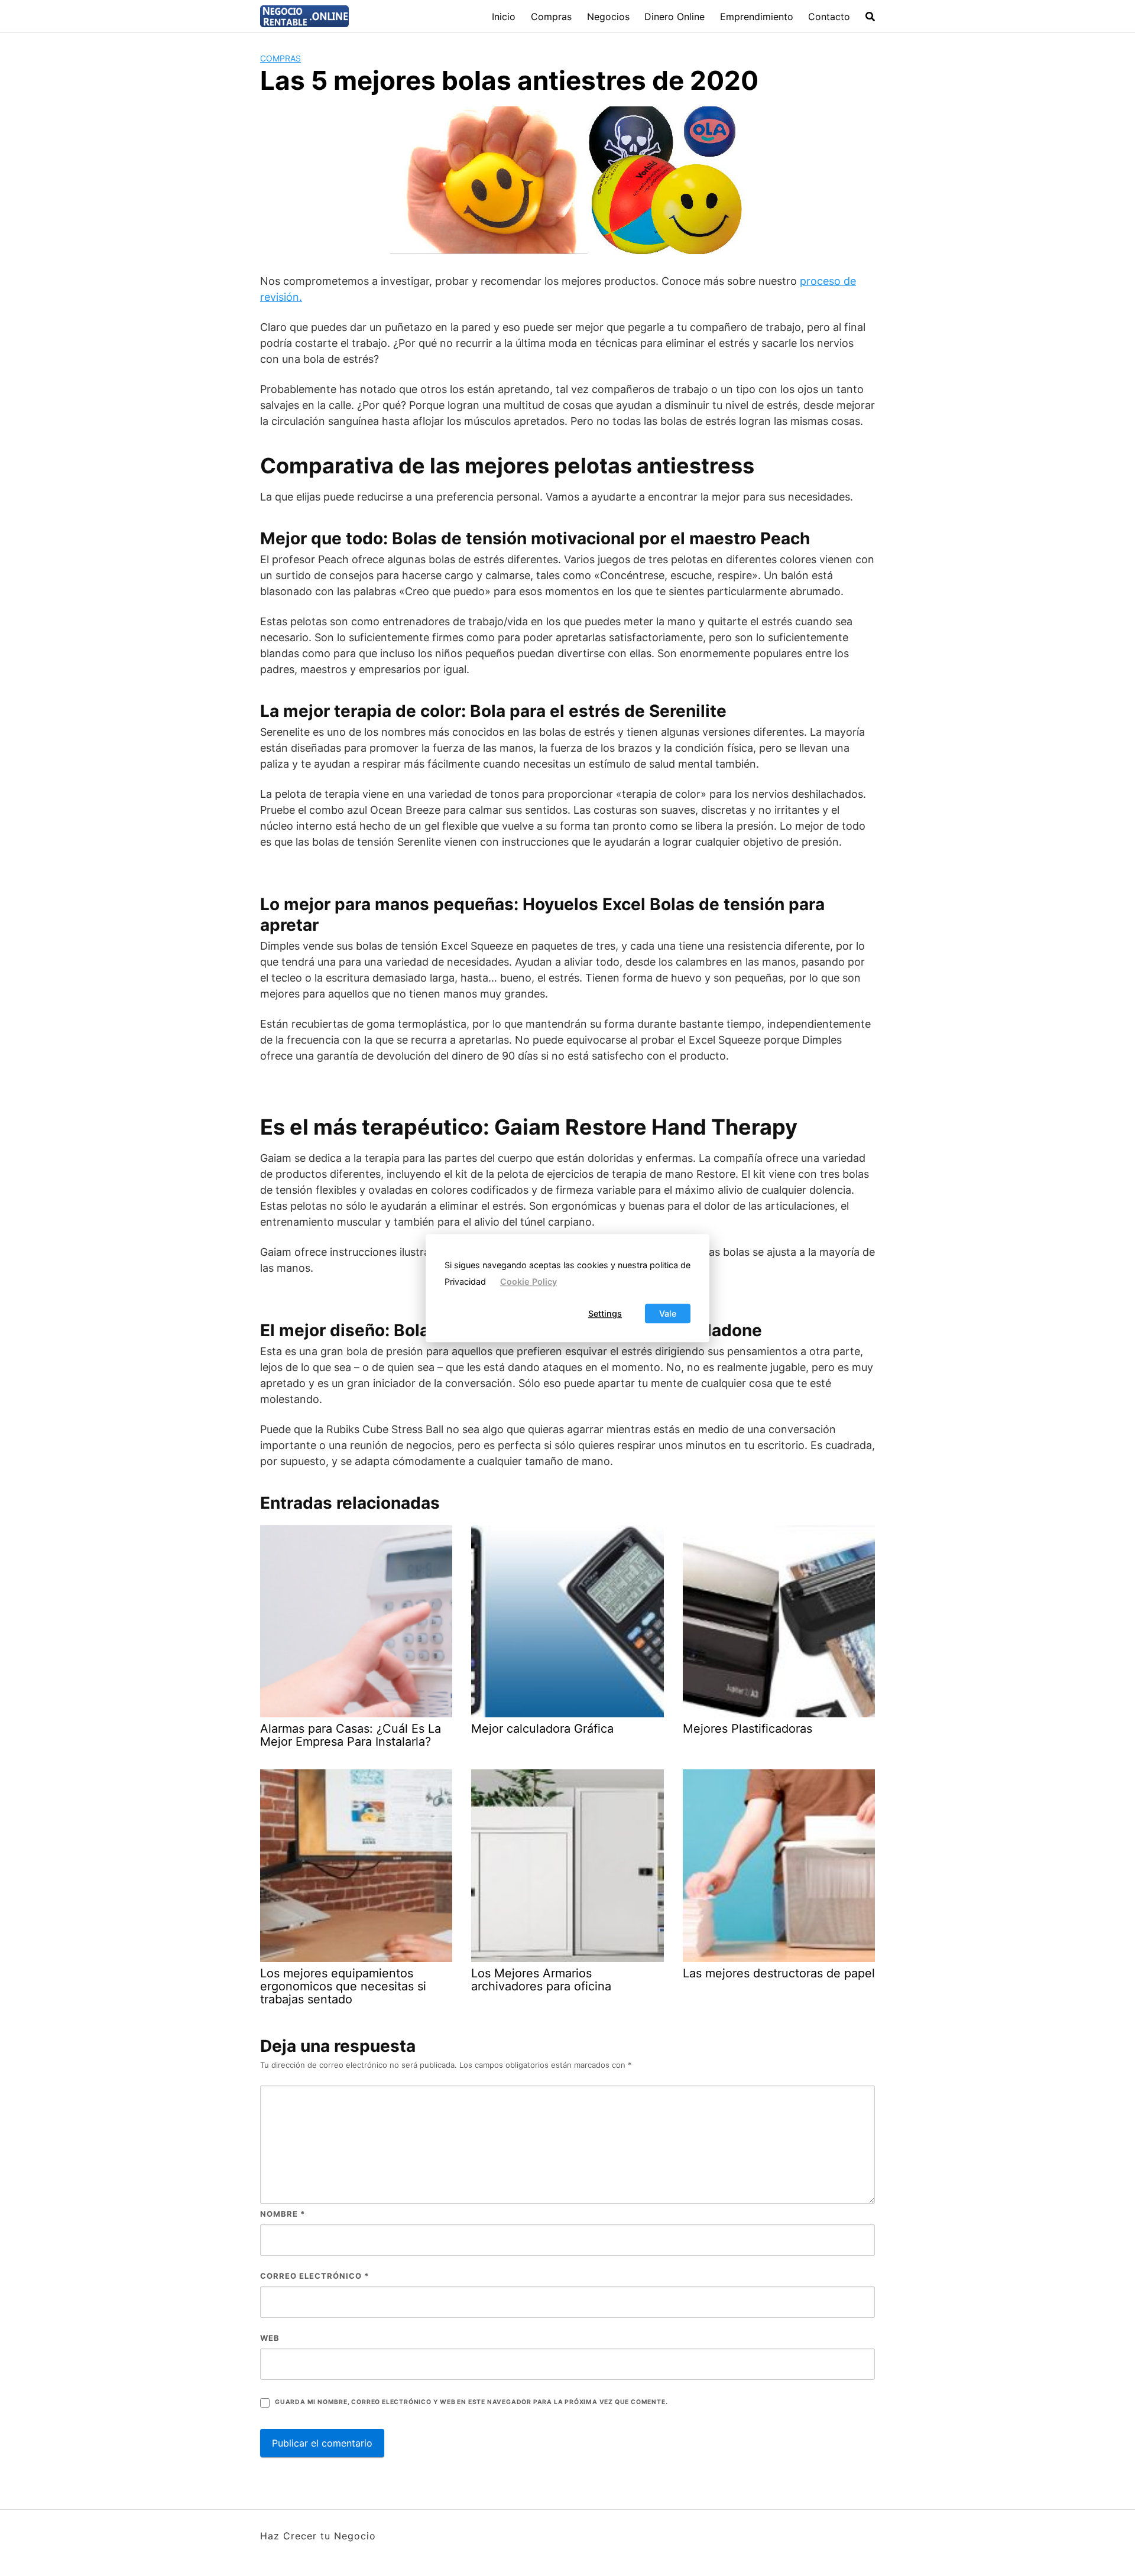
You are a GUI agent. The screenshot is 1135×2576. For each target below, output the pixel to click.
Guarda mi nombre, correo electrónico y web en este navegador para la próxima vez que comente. (471, 2402)
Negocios (608, 17)
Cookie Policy (528, 1282)
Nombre (283, 2214)
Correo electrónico (314, 2276)
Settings (605, 1313)
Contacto (829, 17)
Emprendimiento (757, 17)
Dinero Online (674, 17)
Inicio (504, 17)
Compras (551, 17)
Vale (668, 1313)
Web (270, 2338)
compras (280, 58)
